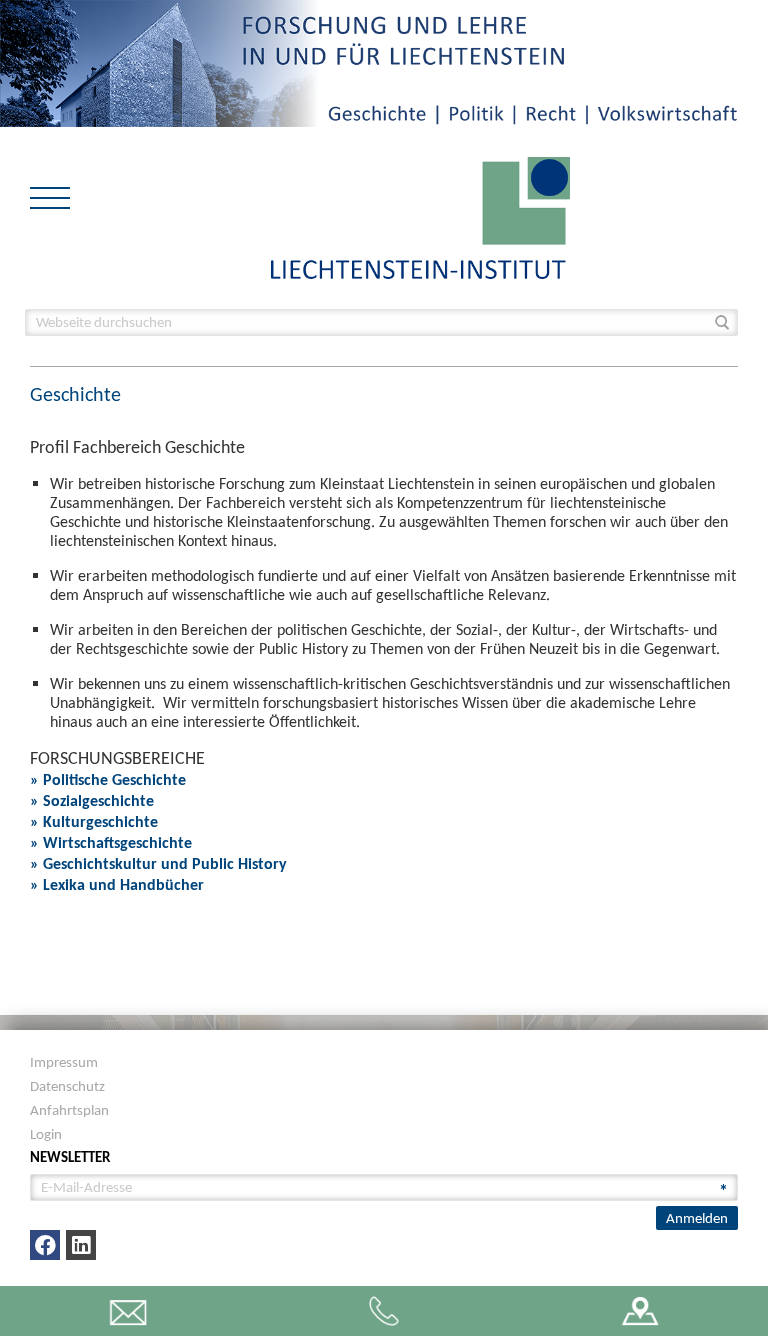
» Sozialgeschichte (92, 800)
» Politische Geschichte (108, 779)
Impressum (64, 1062)
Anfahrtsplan (69, 1110)
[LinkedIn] (81, 1245)
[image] (420, 216)
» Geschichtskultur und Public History (158, 863)
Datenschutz (67, 1086)
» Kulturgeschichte (94, 821)
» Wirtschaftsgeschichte (111, 842)
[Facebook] (45, 1245)
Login (46, 1134)
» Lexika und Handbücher (117, 884)
